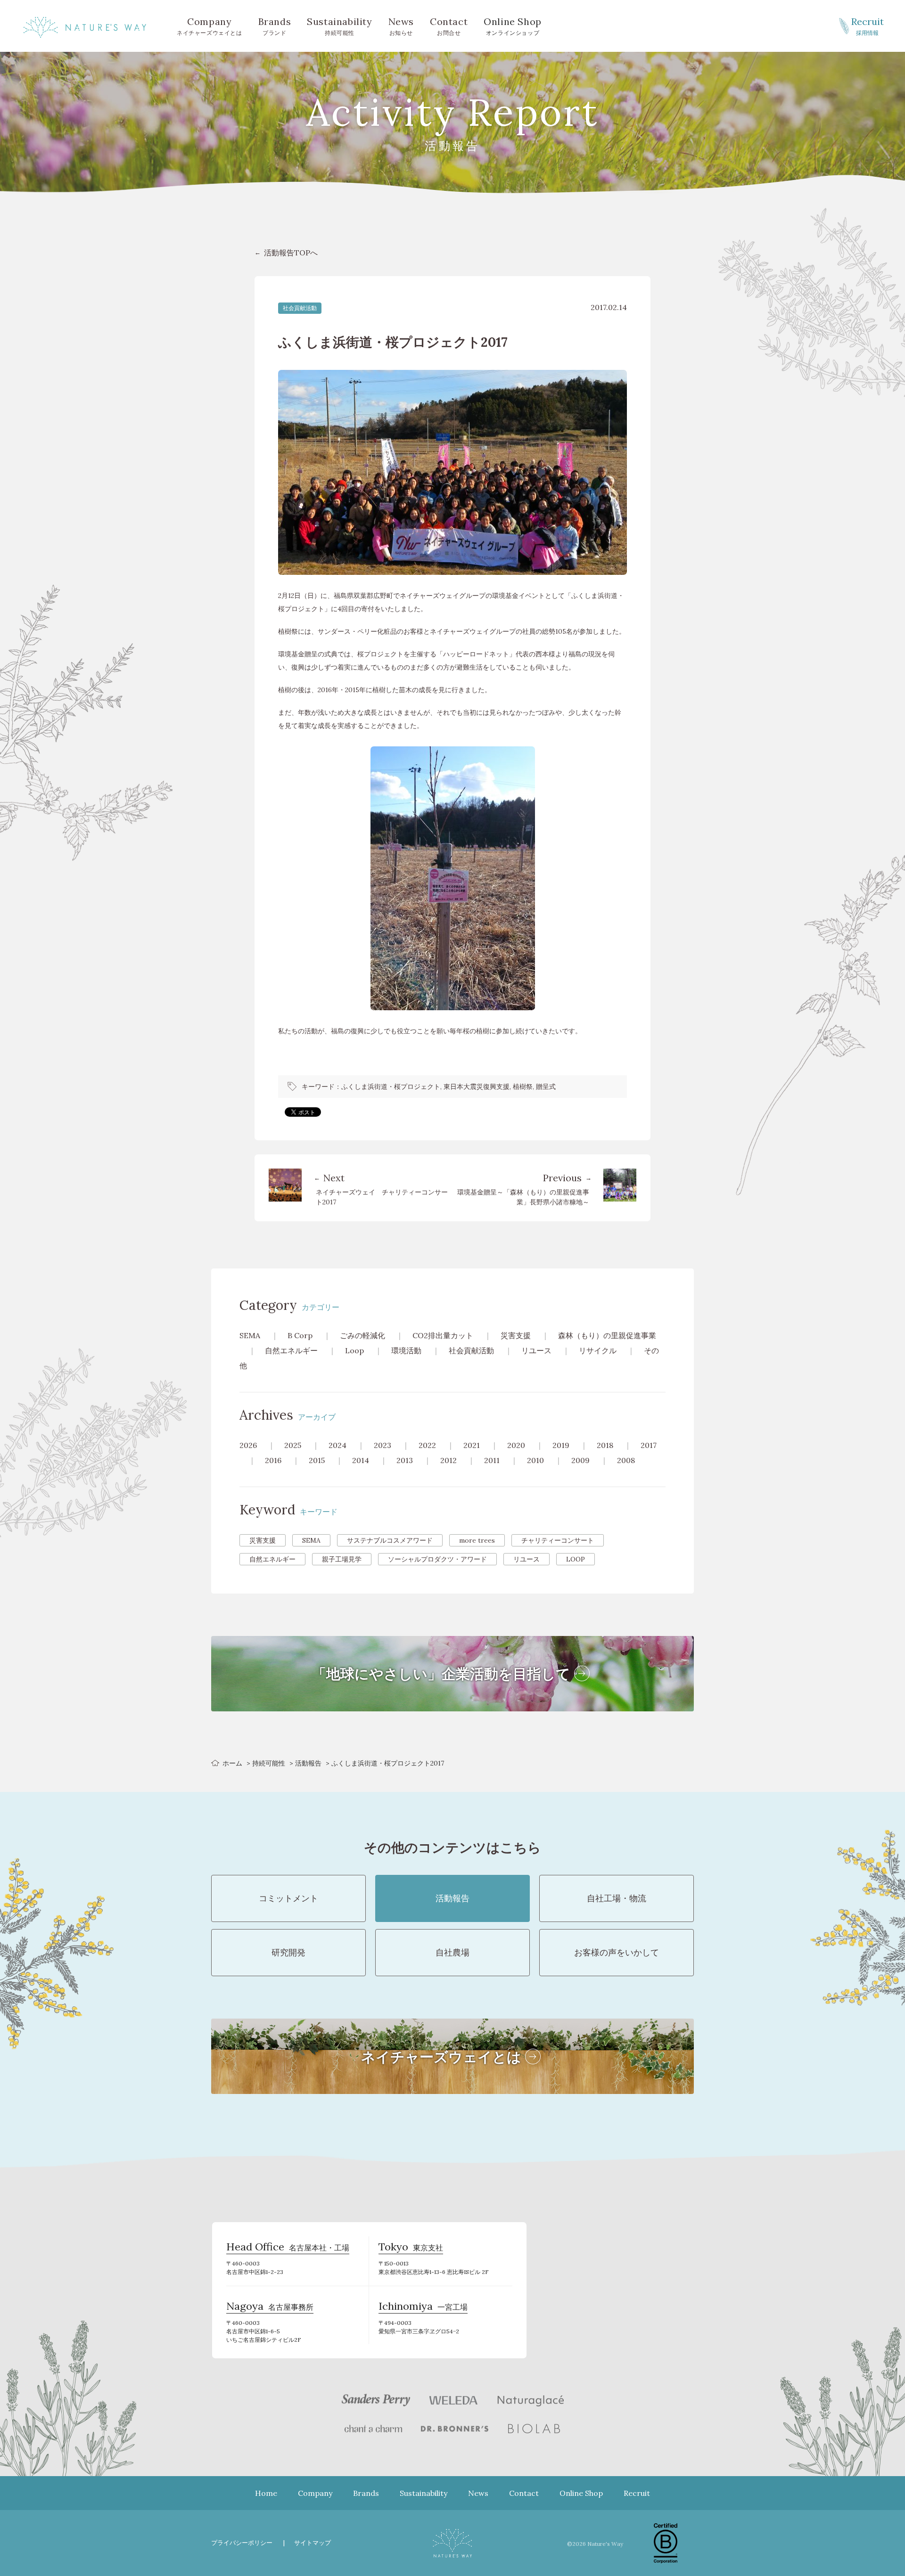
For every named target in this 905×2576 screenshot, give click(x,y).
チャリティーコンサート (558, 1540)
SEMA (250, 1335)
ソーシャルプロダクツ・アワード (437, 1559)
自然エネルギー (291, 1350)
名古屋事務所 (270, 2307)
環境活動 (406, 1350)
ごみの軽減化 (362, 1335)
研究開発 (288, 1952)
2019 (561, 1445)
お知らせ (401, 26)
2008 (626, 1460)
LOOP (576, 1559)
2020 (516, 1445)
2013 (405, 1460)
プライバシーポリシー (242, 2543)
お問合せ (449, 26)
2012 (448, 1460)
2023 (383, 1445)
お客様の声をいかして (617, 1952)
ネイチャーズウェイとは (210, 26)
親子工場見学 (342, 1559)
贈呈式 (546, 1087)
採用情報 (868, 26)
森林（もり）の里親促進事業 (607, 1335)
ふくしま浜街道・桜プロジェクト (391, 1087)
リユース (536, 1350)
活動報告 (308, 1763)
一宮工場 (423, 2307)
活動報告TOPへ (291, 253)
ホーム (232, 1763)
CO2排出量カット (443, 1335)
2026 (248, 1445)
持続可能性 (339, 26)
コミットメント (288, 1898)
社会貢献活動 (300, 308)
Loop (354, 1350)
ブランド (275, 26)
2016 (273, 1460)
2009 (580, 1460)
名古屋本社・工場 (288, 2248)
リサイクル (598, 1350)
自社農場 (452, 1952)
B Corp (300, 1335)
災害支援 (516, 1335)
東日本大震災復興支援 (477, 1087)
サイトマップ (313, 2543)
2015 (317, 1460)
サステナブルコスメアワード (390, 1540)
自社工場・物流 (617, 1898)
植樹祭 (523, 1087)
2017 (649, 1445)
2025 (293, 1445)
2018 (605, 1445)
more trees (477, 1540)
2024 (337, 1445)
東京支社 (411, 2248)
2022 (427, 1445)
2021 (472, 1445)
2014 (361, 1460)
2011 (492, 1460)
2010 (535, 1460)
